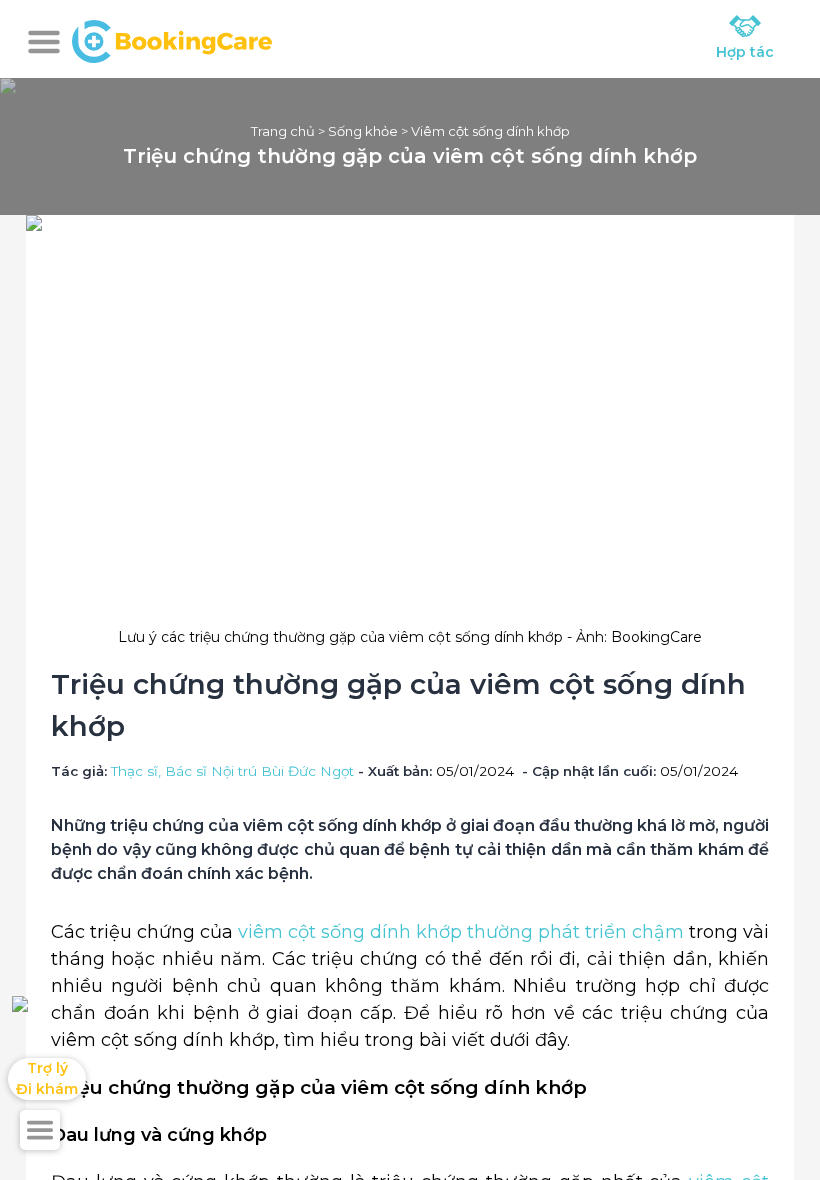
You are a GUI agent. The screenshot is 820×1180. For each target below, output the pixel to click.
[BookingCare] (172, 39)
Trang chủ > (289, 131)
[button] (44, 42)
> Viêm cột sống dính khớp (484, 131)
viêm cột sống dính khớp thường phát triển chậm (461, 932)
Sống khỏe (363, 131)
